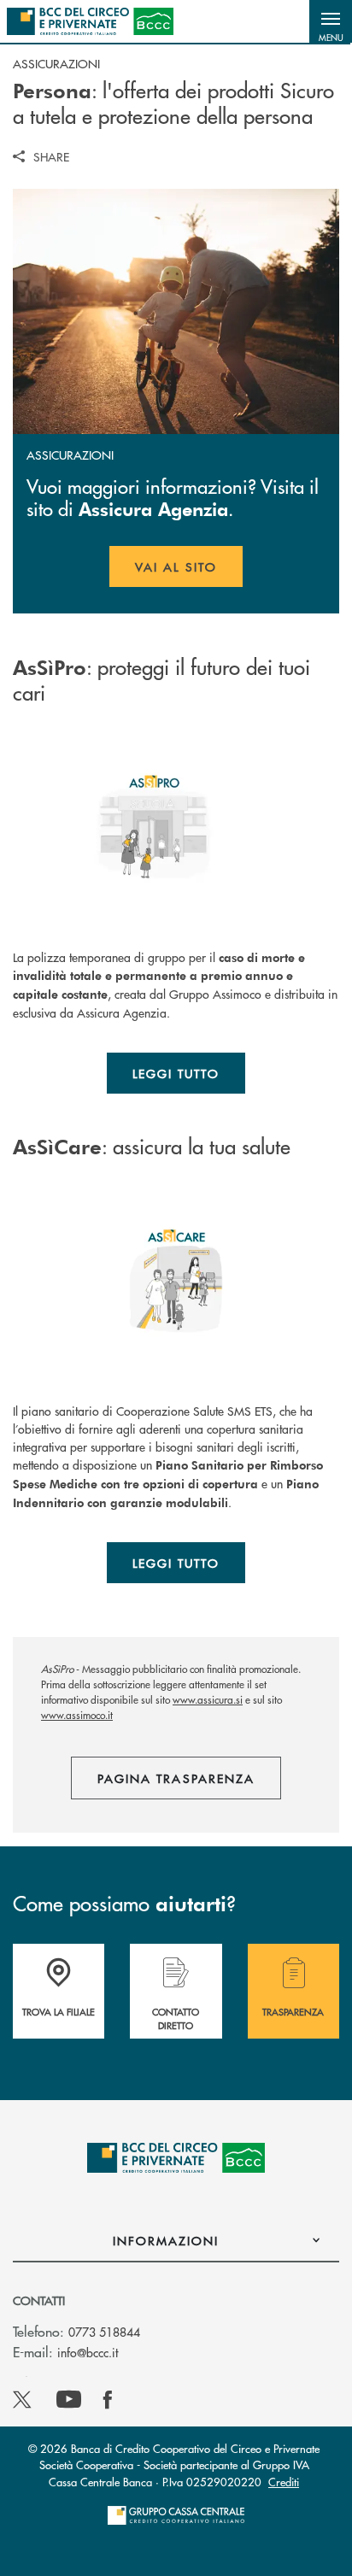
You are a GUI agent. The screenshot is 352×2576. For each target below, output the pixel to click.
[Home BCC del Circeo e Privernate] (90, 21)
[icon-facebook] (108, 2400)
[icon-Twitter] (24, 2400)
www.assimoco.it (77, 1715)
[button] (331, 21)
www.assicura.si (208, 1700)
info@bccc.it (88, 2352)
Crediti (284, 2482)
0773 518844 (104, 2332)
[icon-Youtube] (69, 2400)
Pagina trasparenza (176, 1778)
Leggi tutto (176, 1073)
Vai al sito (189, 572)
